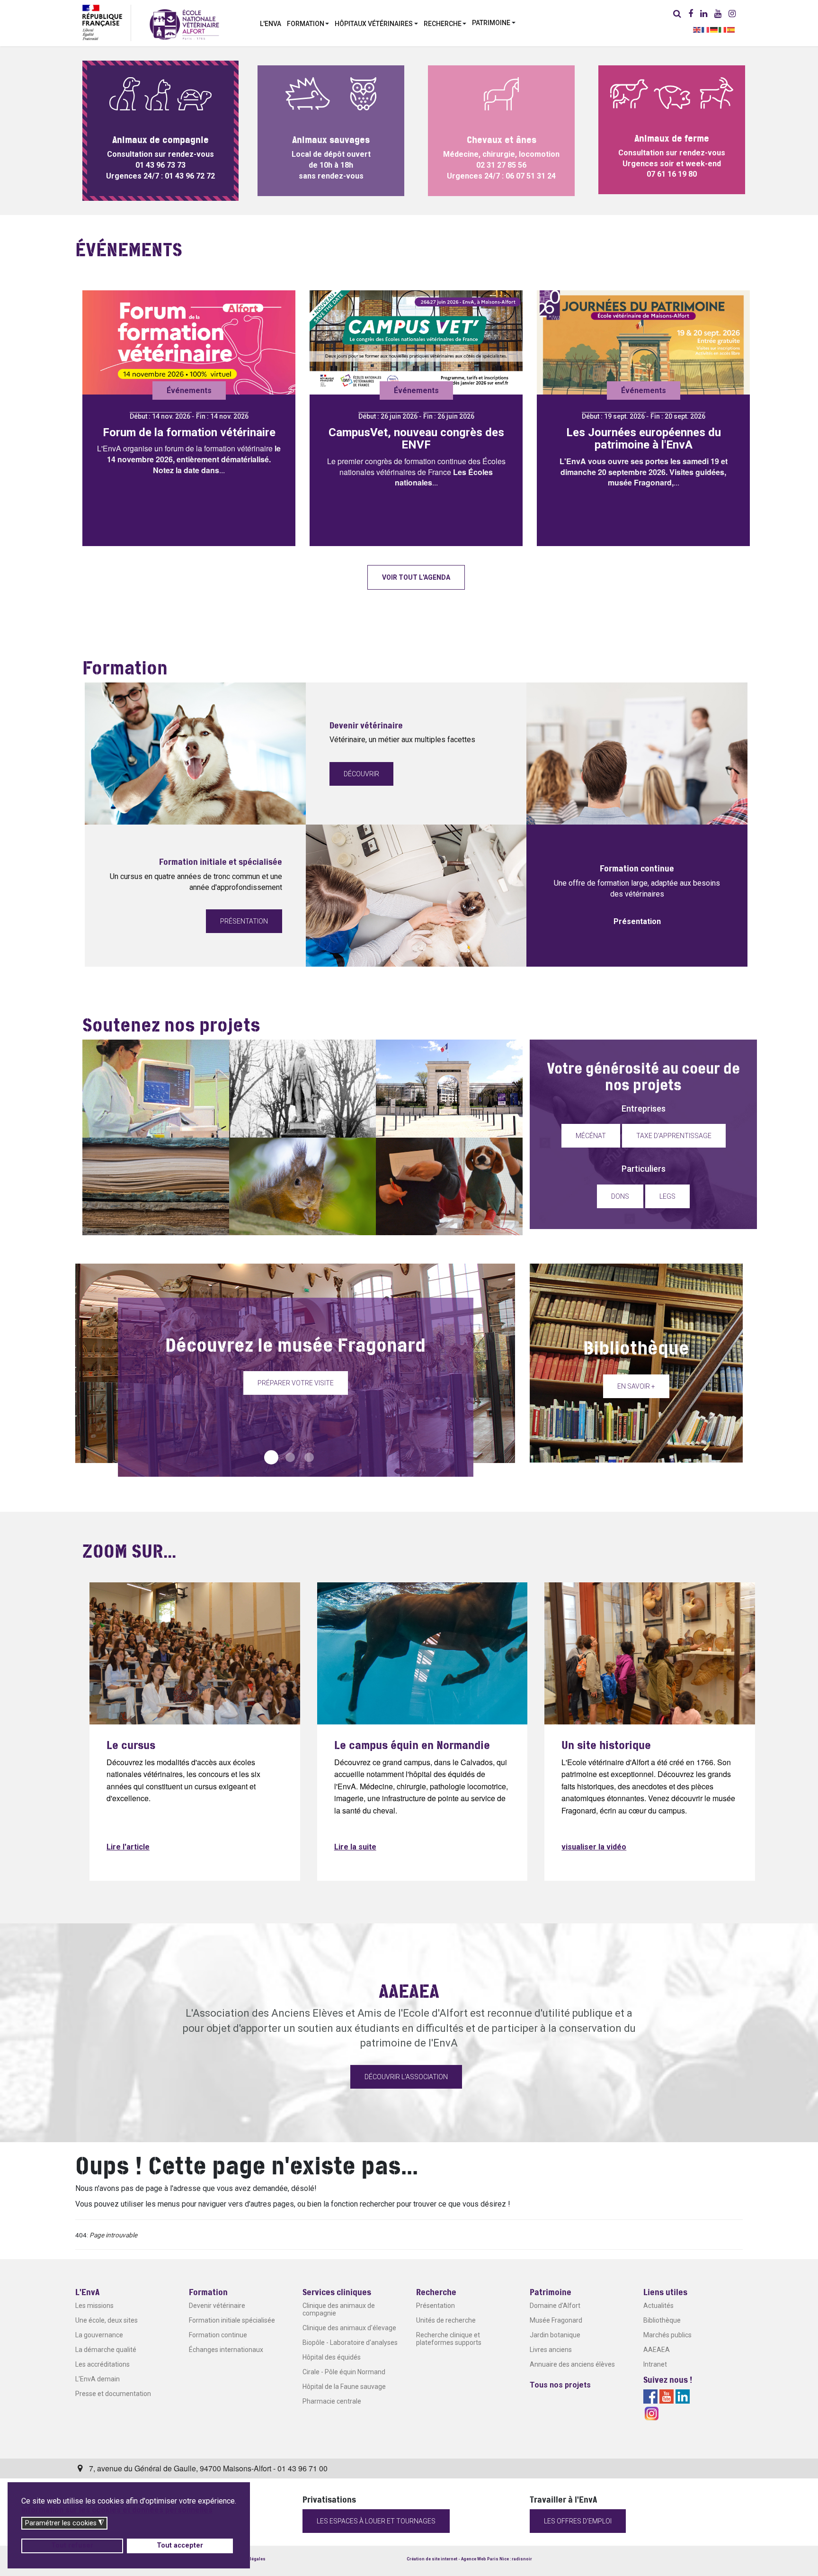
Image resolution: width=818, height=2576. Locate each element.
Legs (667, 1196)
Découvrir (361, 774)
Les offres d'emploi (578, 2521)
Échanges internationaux (226, 2350)
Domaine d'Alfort (555, 2306)
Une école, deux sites (107, 2320)
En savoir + (636, 1386)
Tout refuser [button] (72, 2545)
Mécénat (591, 1136)
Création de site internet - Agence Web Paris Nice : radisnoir (469, 2559)
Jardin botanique (555, 2335)
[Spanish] (731, 29)
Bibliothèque (662, 2320)
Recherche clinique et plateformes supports (449, 2339)
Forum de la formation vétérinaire (189, 432)
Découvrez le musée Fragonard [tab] (271, 1457)
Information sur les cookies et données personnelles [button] (117, 2510)
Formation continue (218, 2335)
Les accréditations (102, 2364)
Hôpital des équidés (332, 2357)
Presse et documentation (113, 2394)
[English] (697, 29)
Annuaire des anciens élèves (572, 2364)
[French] (706, 29)
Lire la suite (355, 1847)
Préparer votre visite (296, 1383)
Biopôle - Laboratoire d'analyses (350, 2343)
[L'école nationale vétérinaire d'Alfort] (184, 24)
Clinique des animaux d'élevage (349, 2328)
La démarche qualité (106, 2350)
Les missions (94, 2306)
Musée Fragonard (556, 2320)
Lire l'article (128, 1847)
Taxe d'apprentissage (674, 1136)
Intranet (655, 2364)
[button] (308, 23)
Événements (189, 390)
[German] (714, 29)
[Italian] (723, 29)
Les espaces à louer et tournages (376, 2521)
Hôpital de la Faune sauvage (344, 2387)
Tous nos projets (560, 2385)
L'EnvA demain (98, 2379)
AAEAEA (657, 2350)
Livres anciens (551, 2350)
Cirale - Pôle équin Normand (344, 2372)
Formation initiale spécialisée (232, 2320)
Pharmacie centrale (332, 2401)
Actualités (658, 2306)
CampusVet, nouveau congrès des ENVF (416, 439)
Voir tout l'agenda (416, 577)
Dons (620, 1196)
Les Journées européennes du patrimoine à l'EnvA (644, 439)
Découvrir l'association (406, 2077)
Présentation (244, 921)
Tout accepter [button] (180, 2545)
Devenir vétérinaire (217, 2306)
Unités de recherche (446, 2320)
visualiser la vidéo (594, 1847)
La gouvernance (99, 2335)
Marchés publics (667, 2335)
